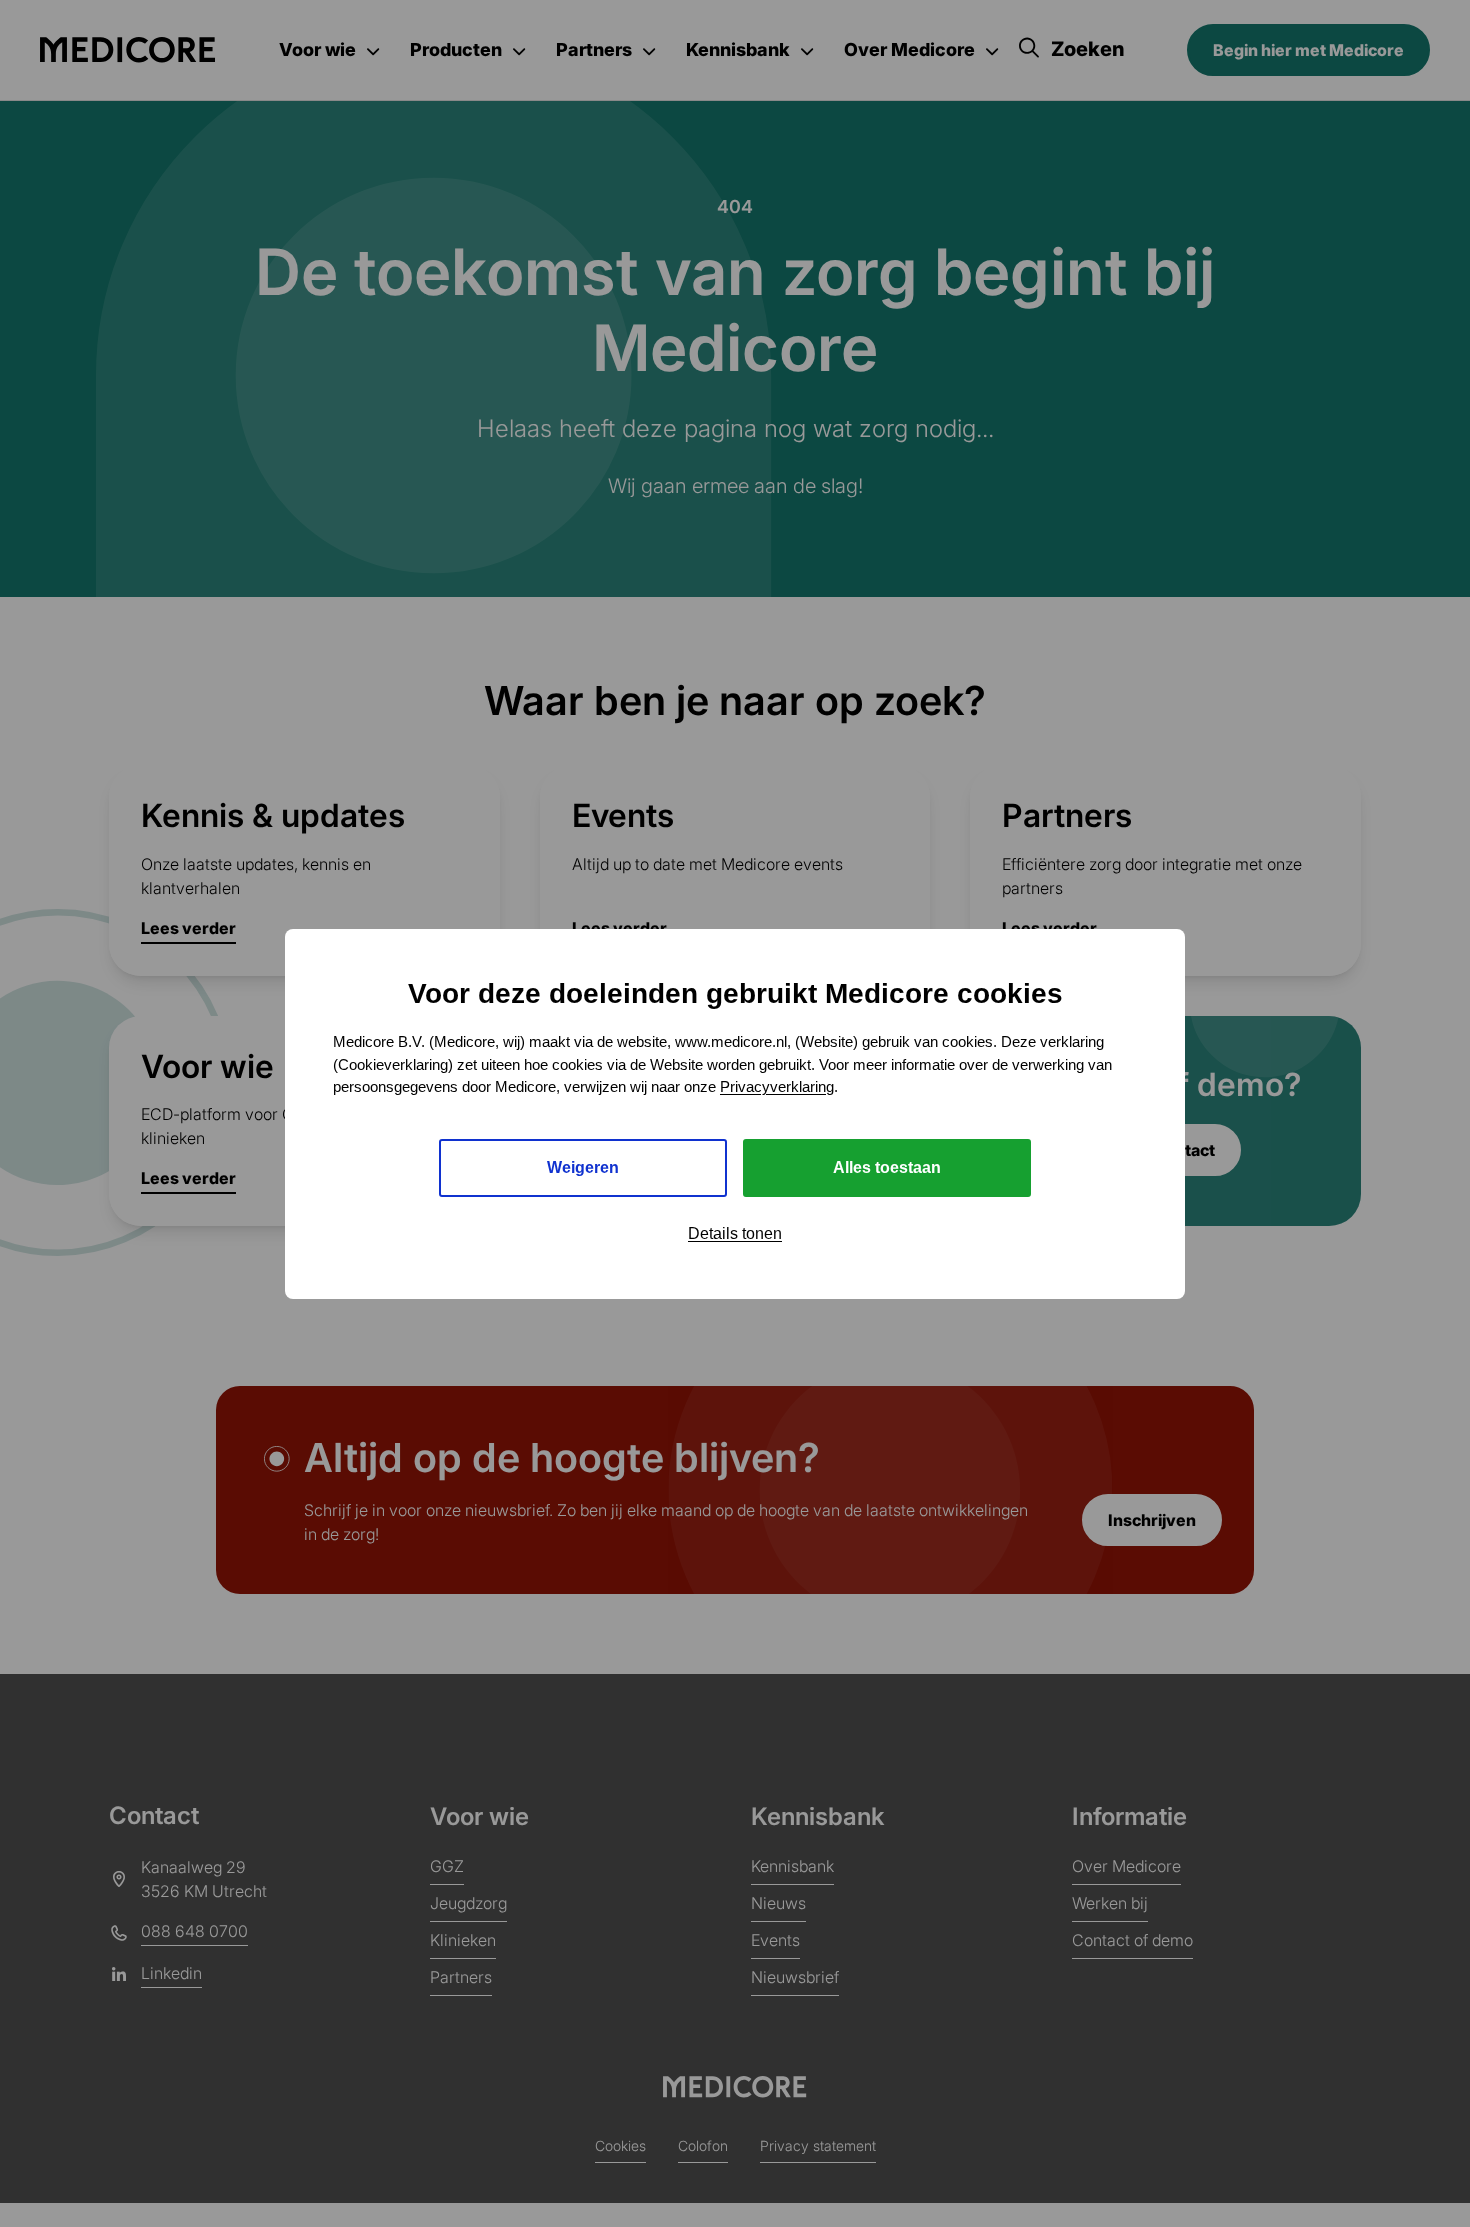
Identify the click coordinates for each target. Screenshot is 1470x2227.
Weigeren (583, 1166)
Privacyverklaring (777, 1086)
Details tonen (735, 1232)
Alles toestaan (887, 1166)
